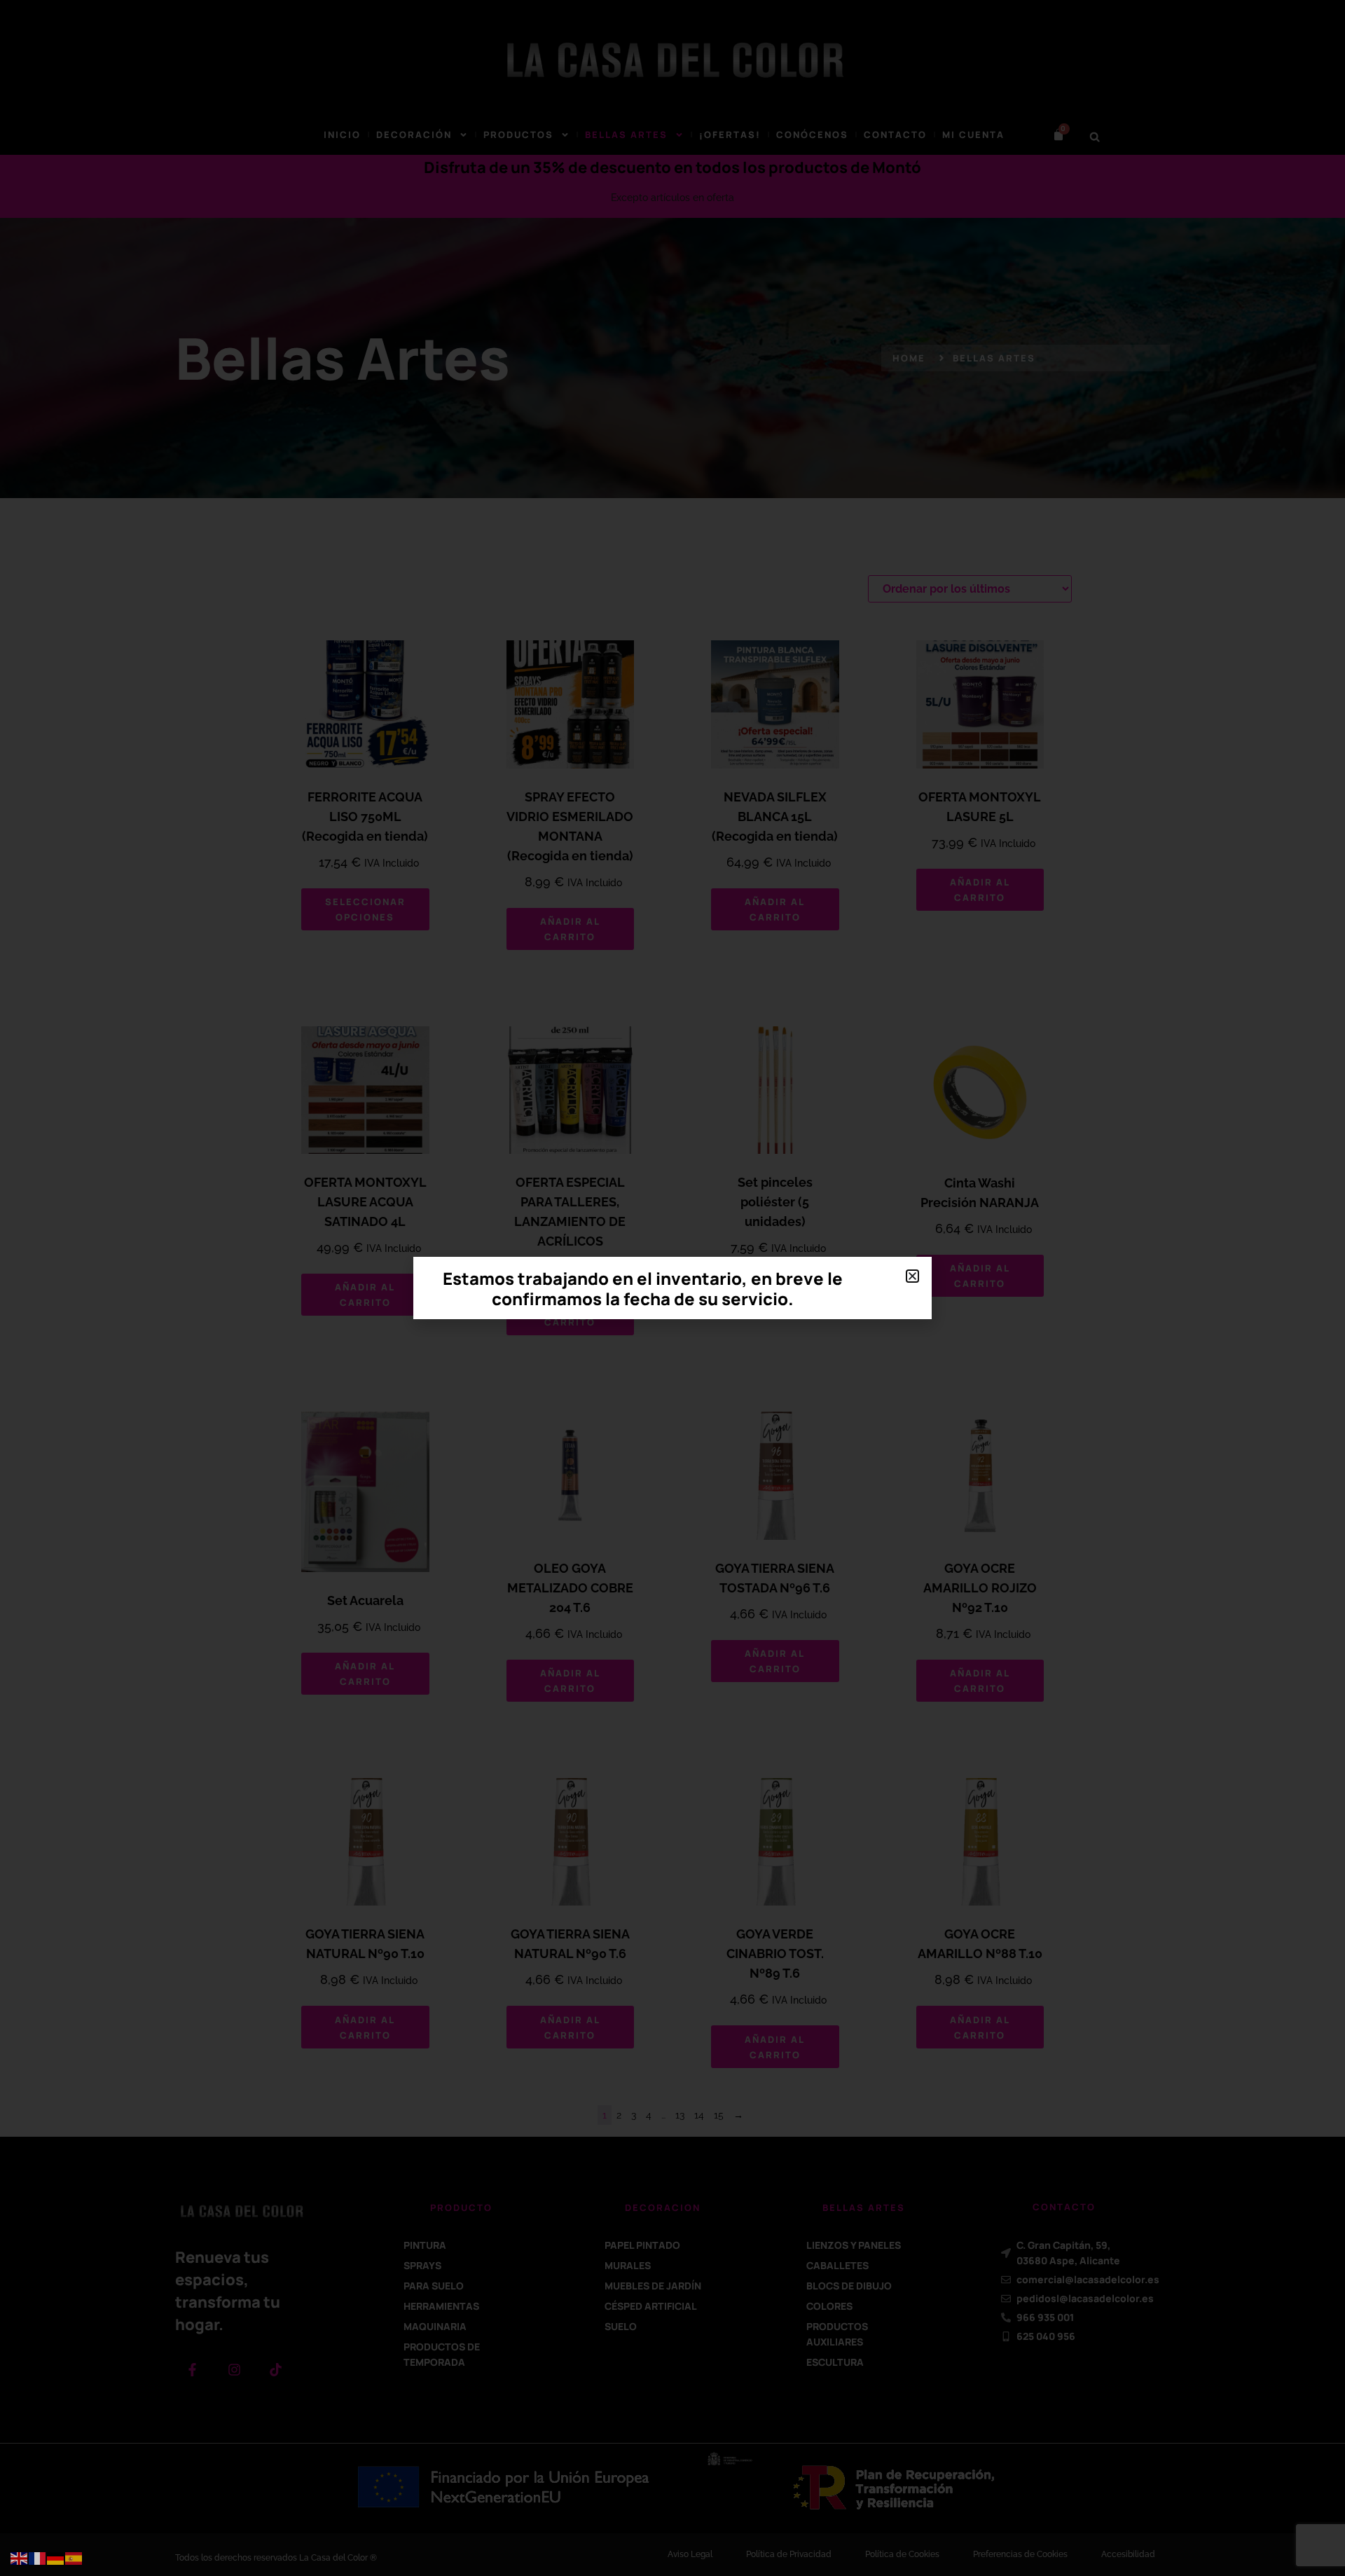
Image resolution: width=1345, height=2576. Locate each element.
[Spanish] (74, 2558)
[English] (20, 2558)
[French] (38, 2558)
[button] (912, 1276)
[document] (672, 1288)
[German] (56, 2558)
